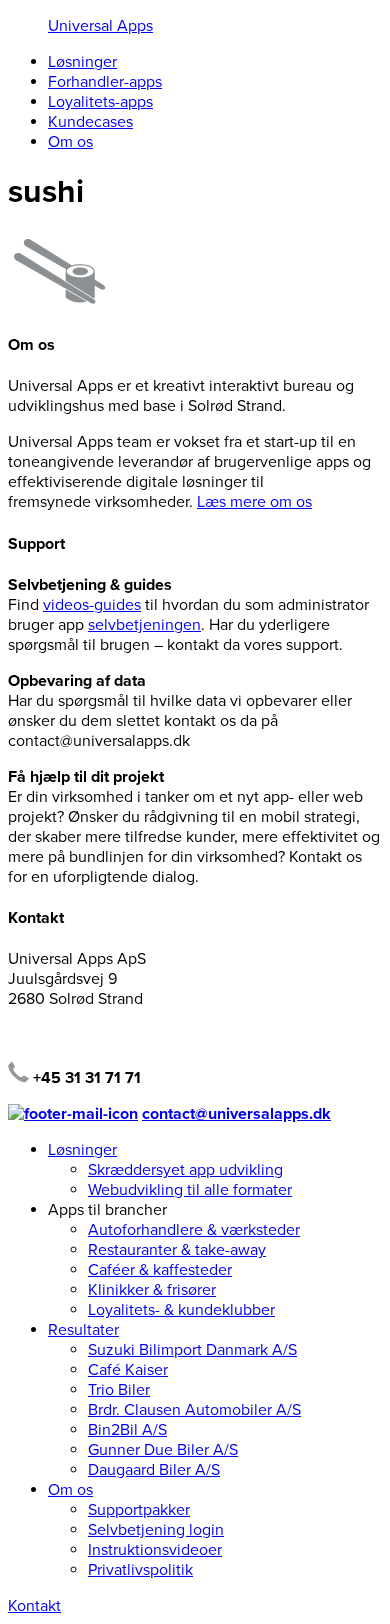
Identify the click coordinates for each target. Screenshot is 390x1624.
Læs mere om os (254, 502)
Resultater (83, 1330)
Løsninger (82, 62)
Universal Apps (100, 26)
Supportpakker (139, 1510)
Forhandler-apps (105, 82)
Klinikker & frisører (152, 1290)
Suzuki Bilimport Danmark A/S (192, 1350)
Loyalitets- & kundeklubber (181, 1310)
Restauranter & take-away (177, 1250)
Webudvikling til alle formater (190, 1190)
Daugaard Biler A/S (154, 1470)
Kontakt (34, 1606)
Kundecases (90, 122)
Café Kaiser (128, 1370)
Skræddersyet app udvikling (185, 1170)
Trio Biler (119, 1390)
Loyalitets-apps (100, 102)
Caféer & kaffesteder (160, 1270)
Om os (70, 142)
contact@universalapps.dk (236, 1114)
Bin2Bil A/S (127, 1430)
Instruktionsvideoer (155, 1550)
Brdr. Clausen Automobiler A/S (194, 1410)
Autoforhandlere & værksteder (194, 1230)
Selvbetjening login (156, 1530)
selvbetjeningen (144, 625)
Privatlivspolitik (140, 1570)
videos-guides (92, 605)
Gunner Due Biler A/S (163, 1450)
